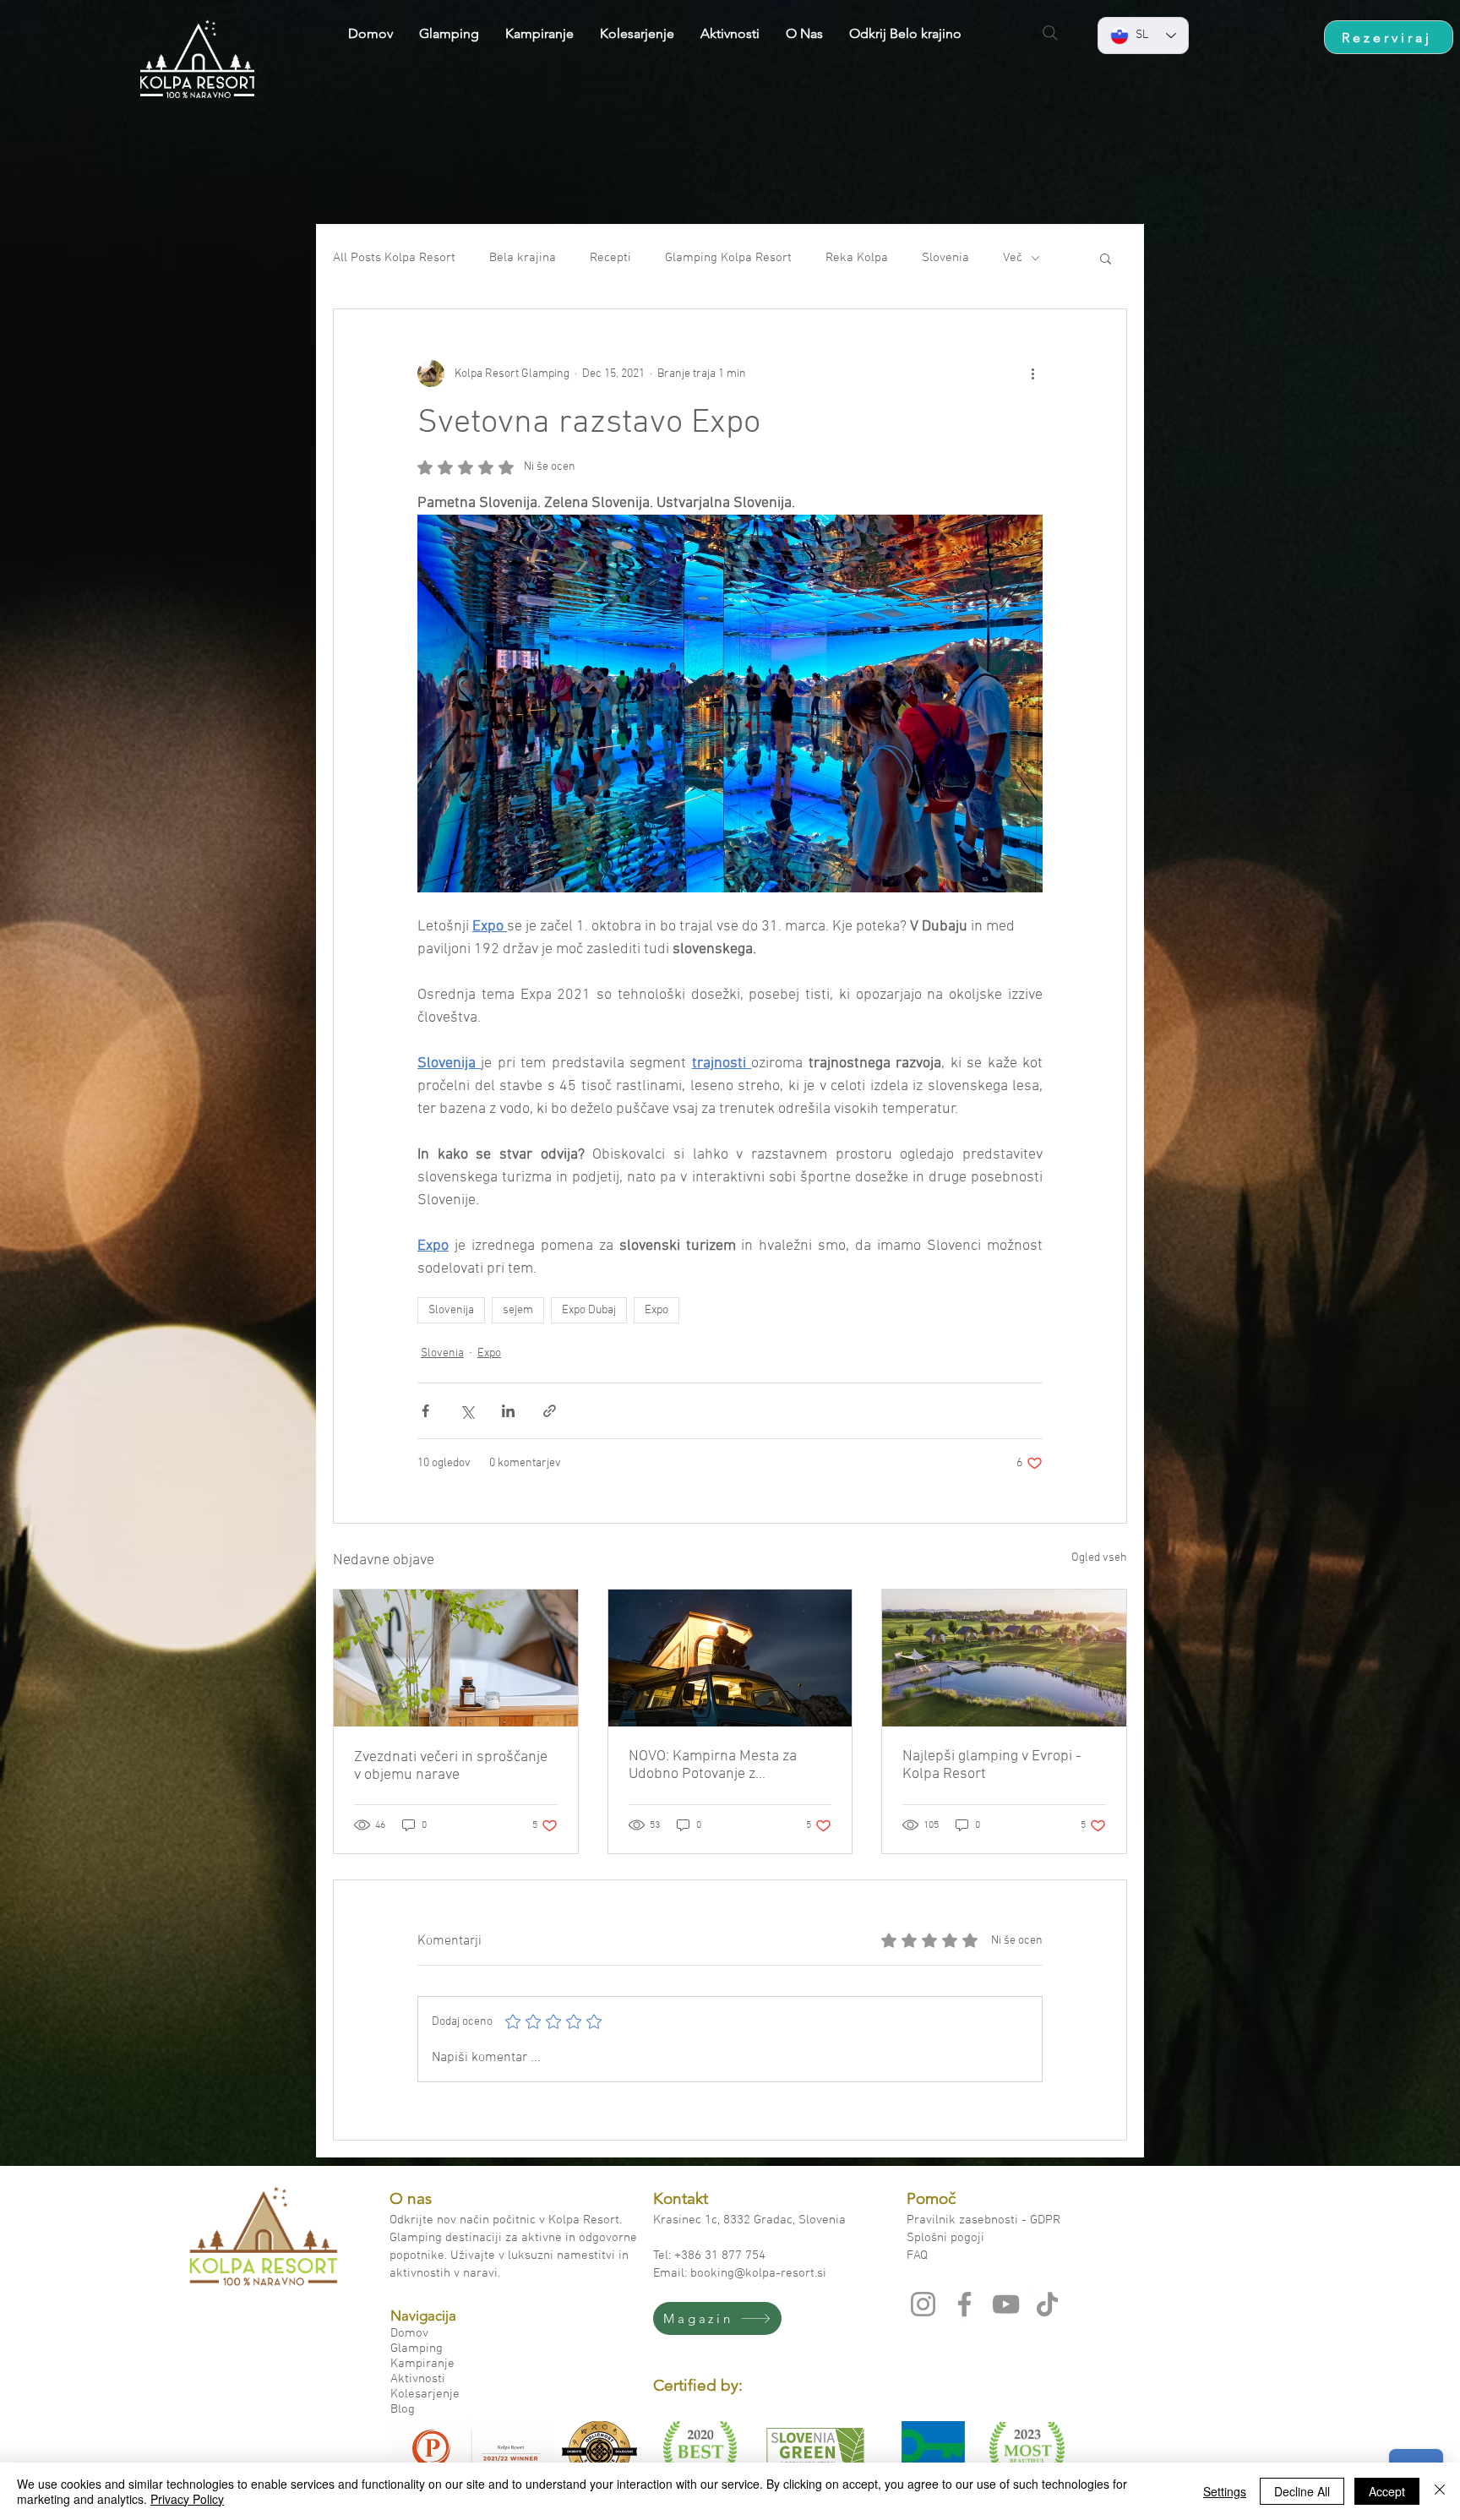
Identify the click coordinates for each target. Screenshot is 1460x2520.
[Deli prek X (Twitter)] (467, 1411)
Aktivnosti (418, 2379)
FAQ (919, 2255)
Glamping (417, 2348)
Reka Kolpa (857, 258)
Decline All (1302, 2491)
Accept (1387, 2491)
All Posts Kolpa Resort (394, 258)
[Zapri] (1440, 2491)
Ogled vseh (1099, 1558)
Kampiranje (422, 2364)
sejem (518, 1310)
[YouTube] (1006, 2304)
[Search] (1050, 33)
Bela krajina (523, 258)
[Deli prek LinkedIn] (508, 1411)
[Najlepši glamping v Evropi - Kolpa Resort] (1004, 1658)
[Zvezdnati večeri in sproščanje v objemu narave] (456, 1658)
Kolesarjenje (425, 2394)
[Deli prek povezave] (550, 1411)
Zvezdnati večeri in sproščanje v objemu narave (451, 1766)
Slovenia (945, 258)
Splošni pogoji (945, 2238)
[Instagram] (923, 2304)
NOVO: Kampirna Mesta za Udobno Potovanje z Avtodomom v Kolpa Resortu (720, 1765)
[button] (1106, 258)
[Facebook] (964, 2304)
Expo (656, 1310)
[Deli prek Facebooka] (425, 1411)
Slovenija (451, 1310)
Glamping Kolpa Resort (728, 258)
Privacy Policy (187, 2499)
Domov (409, 2333)
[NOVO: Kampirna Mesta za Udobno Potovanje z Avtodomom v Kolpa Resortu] (730, 1658)
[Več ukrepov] (1032, 374)
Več (1013, 258)
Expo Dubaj (589, 1310)
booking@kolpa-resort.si (758, 2273)
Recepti (610, 258)
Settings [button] (1225, 2491)
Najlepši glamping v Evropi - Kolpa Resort (992, 1765)
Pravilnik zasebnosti (964, 2220)
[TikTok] (1047, 2304)
